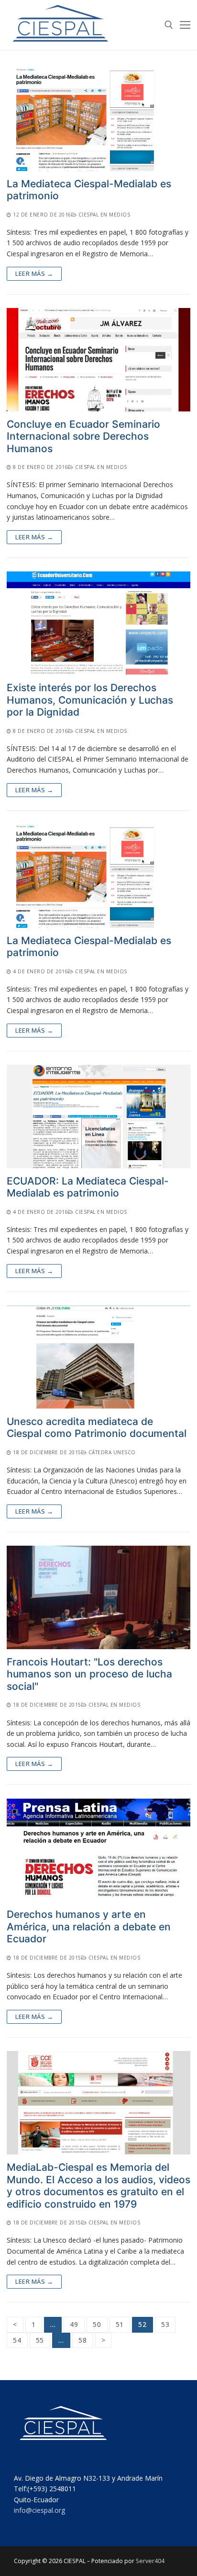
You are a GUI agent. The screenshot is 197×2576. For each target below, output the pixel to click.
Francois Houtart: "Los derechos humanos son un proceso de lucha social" (89, 1674)
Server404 (150, 2561)
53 (165, 2324)
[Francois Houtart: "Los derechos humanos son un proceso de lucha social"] (98, 1597)
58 (83, 2340)
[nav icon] (185, 25)
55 (40, 2340)
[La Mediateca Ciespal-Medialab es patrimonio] (98, 119)
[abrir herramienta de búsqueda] (169, 25)
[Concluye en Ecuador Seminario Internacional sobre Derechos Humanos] (98, 360)
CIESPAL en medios (103, 215)
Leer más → (34, 274)
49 (74, 2324)
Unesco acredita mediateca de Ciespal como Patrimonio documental (97, 1428)
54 (17, 2340)
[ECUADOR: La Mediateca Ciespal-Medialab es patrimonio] (98, 1117)
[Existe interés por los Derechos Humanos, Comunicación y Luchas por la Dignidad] (98, 623)
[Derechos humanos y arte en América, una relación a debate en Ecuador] (98, 1850)
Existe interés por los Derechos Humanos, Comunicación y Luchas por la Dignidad (90, 700)
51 (120, 2324)
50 (97, 2324)
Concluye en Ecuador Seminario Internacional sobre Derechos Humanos (83, 436)
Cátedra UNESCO (111, 1452)
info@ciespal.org (39, 2510)
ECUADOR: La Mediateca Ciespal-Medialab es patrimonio (88, 1187)
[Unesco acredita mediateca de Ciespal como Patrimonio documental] (98, 1357)
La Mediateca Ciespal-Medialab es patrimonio (89, 190)
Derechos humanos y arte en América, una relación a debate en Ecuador (89, 1926)
